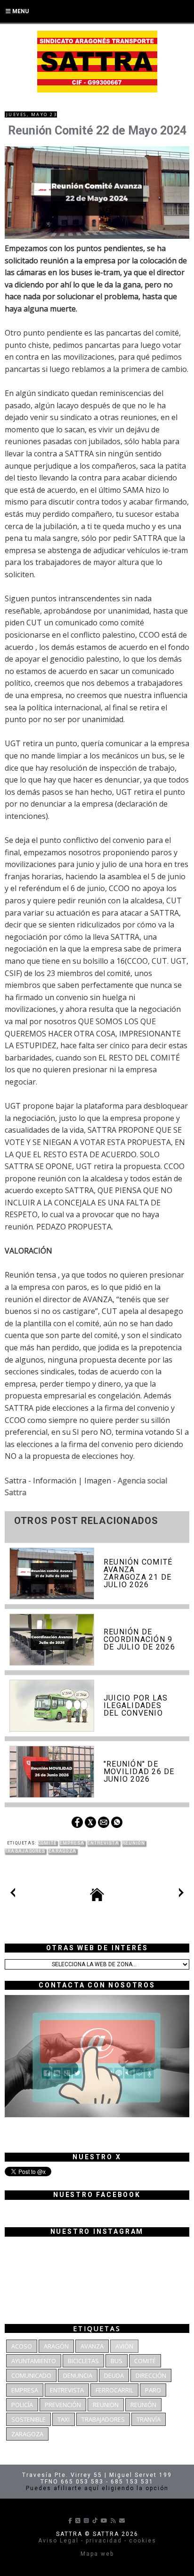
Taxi (64, 2419)
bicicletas (83, 2361)
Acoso (22, 2346)
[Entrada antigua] (181, 1894)
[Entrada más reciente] (13, 1894)
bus (117, 2361)
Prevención (63, 2405)
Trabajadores (25, 1851)
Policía (22, 2405)
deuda (114, 2375)
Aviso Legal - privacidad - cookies (97, 2541)
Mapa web (97, 2554)
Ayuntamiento (34, 2361)
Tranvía (149, 2419)
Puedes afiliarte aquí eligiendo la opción (97, 2488)
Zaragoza (62, 1851)
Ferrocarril (114, 2390)
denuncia (78, 2375)
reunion (106, 2405)
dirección (151, 2375)
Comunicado (31, 2375)
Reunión (133, 1843)
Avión (124, 2346)
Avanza (92, 2346)
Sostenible (28, 2419)
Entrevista (103, 1843)
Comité (48, 1843)
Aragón (56, 2346)
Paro (153, 2390)
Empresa (72, 1843)
